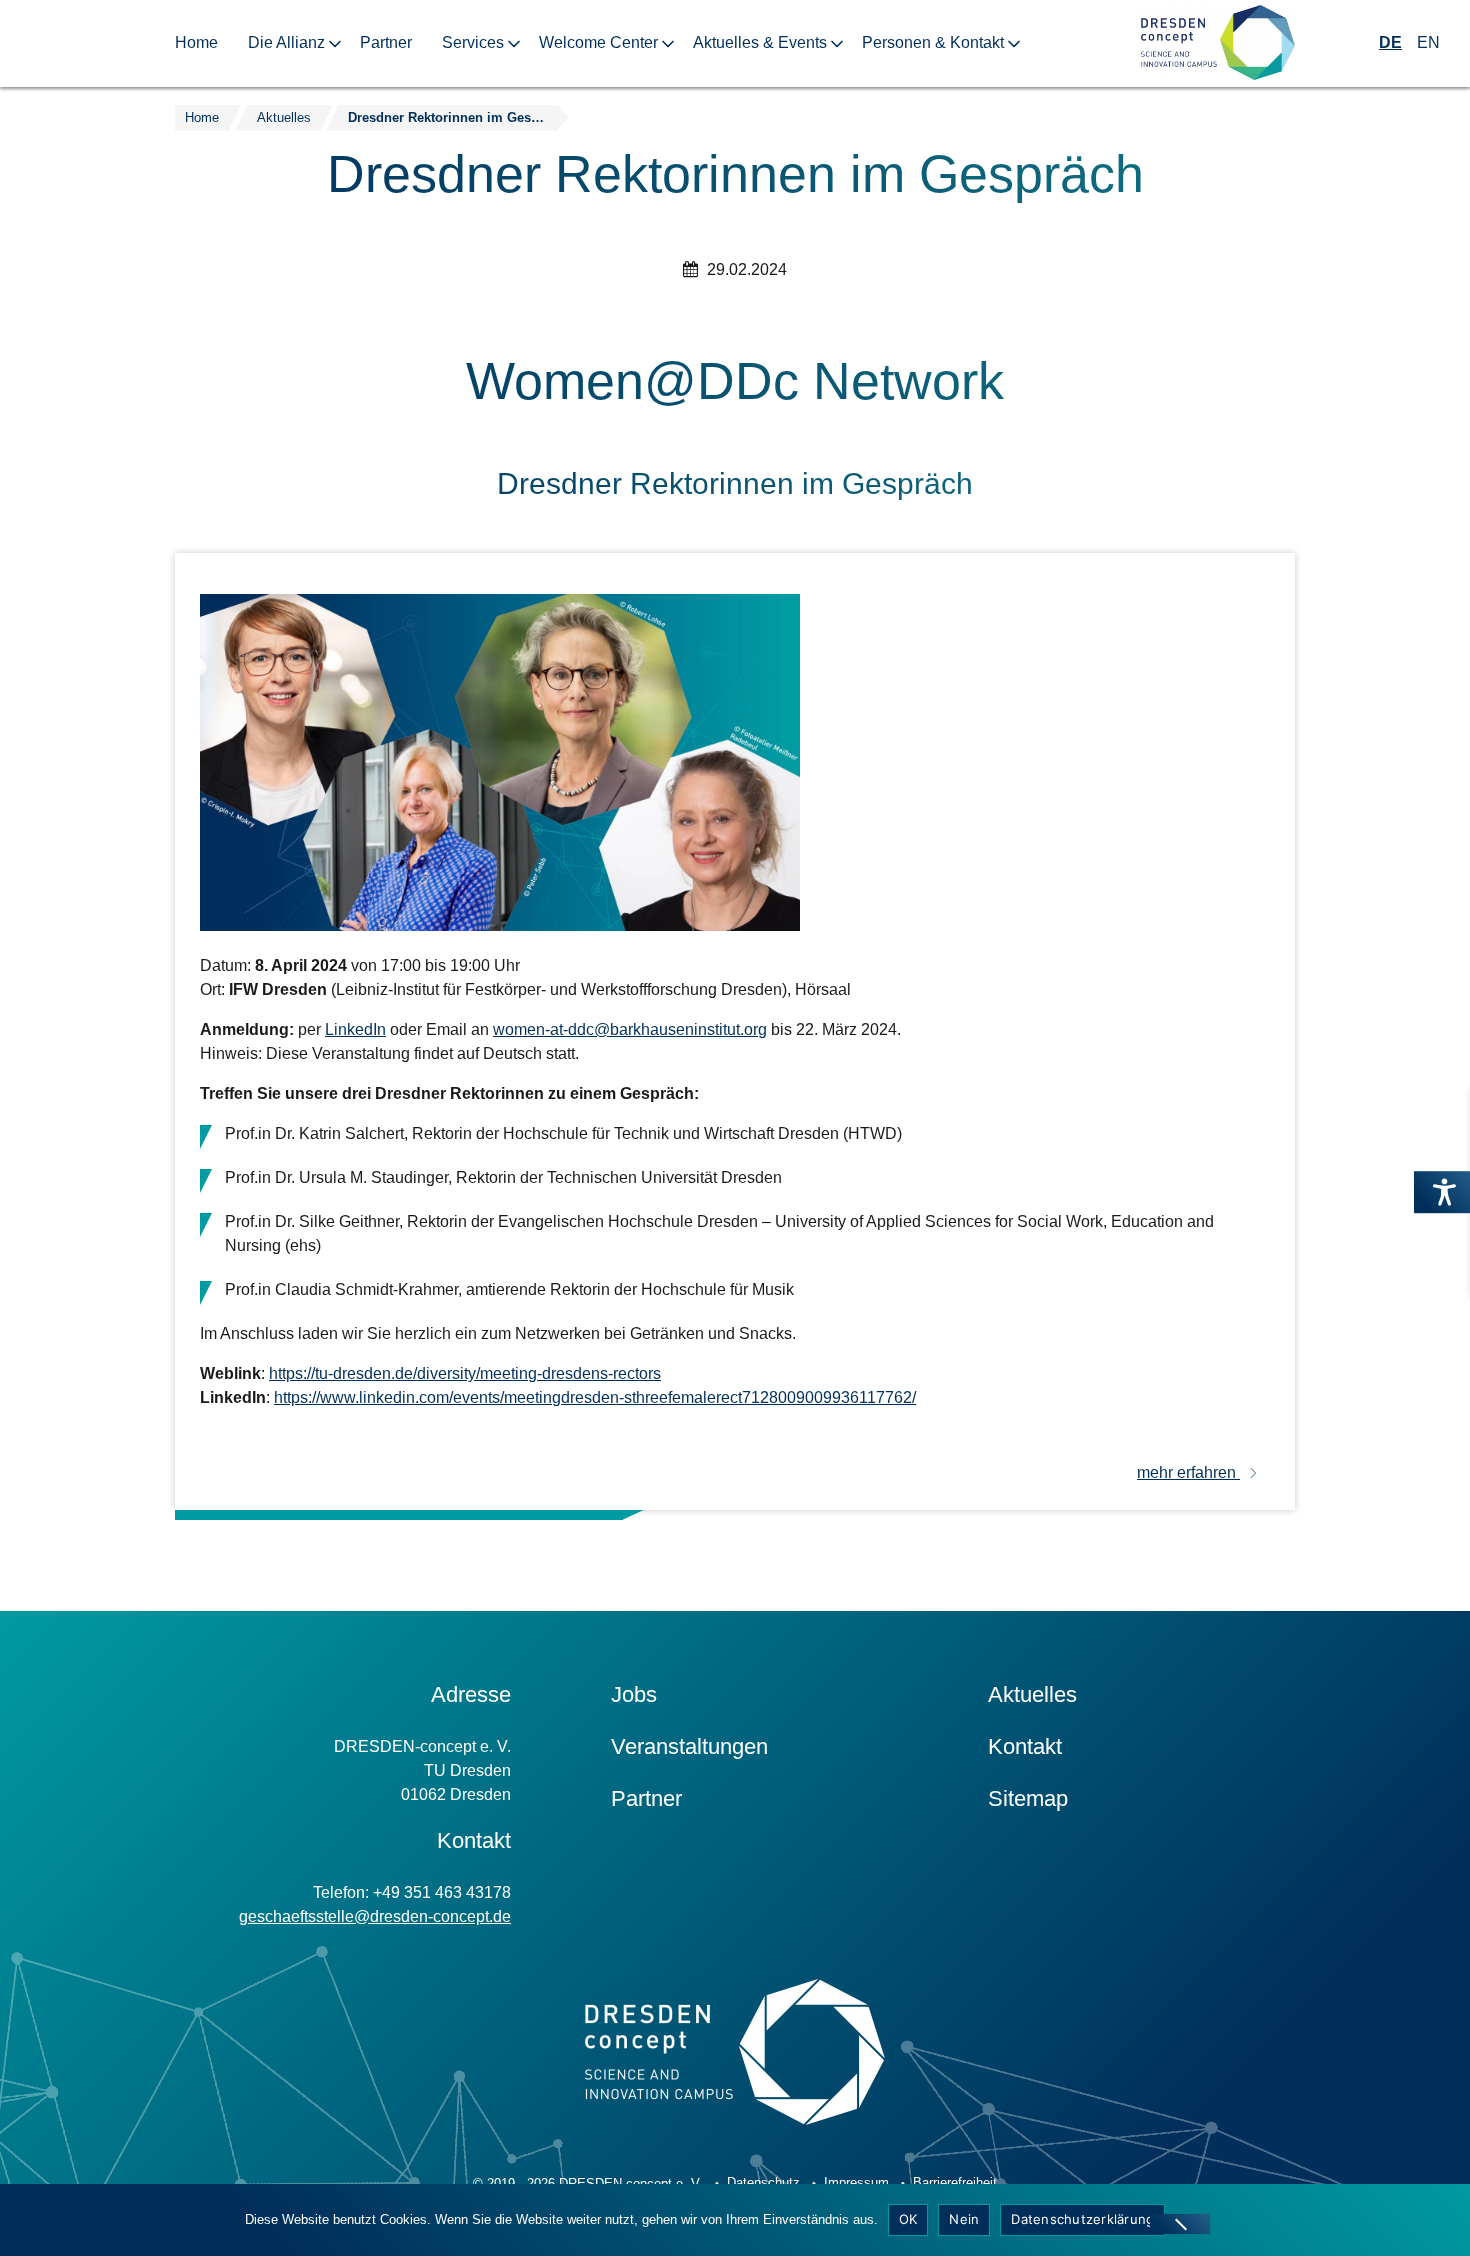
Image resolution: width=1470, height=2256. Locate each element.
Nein (964, 2219)
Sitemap (1028, 1798)
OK (908, 2219)
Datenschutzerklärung (1082, 2219)
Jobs (634, 1694)
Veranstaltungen (689, 1746)
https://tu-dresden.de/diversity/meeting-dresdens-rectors (465, 1373)
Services (473, 42)
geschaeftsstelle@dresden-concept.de (375, 1916)
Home (196, 42)
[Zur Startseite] (1218, 43)
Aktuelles (1032, 1694)
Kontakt (1025, 1746)
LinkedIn (355, 1029)
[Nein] (1180, 2224)
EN (1428, 42)
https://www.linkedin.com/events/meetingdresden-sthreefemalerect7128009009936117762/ (595, 1397)
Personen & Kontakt (933, 42)
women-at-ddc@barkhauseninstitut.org (630, 1029)
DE (1390, 42)
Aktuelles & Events (760, 42)
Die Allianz (286, 42)
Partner (386, 42)
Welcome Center (598, 42)
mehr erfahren (1188, 1472)
